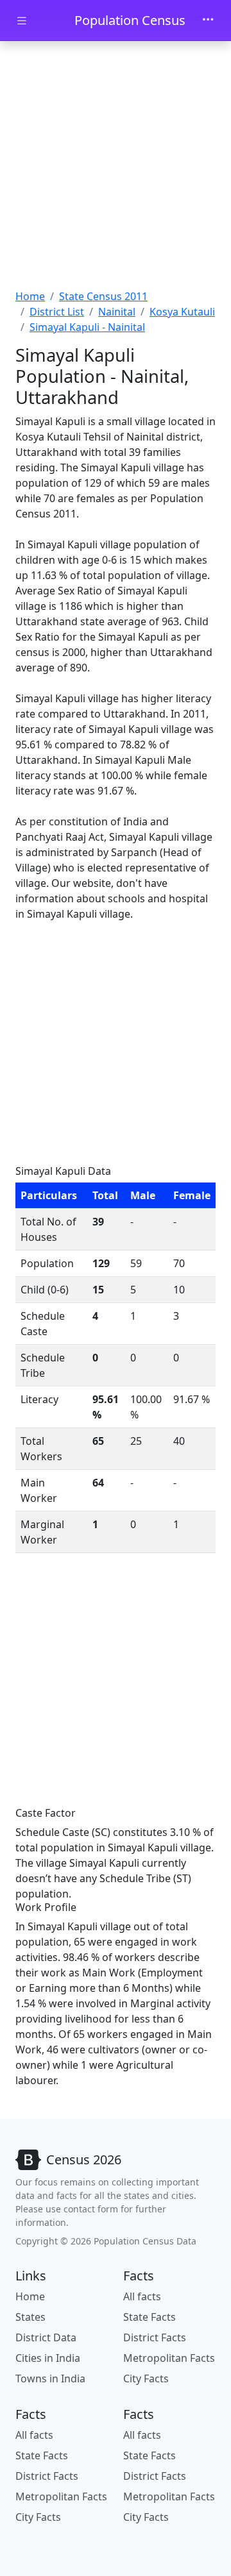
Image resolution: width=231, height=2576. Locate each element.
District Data (46, 2337)
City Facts (146, 2378)
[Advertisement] (116, 167)
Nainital (117, 312)
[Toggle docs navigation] (22, 21)
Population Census (130, 20)
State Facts (150, 2317)
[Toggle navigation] (208, 21)
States (30, 2317)
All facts (142, 2296)
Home (30, 296)
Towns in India (50, 2378)
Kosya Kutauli (182, 312)
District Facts (155, 2337)
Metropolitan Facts (169, 2358)
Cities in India (48, 2358)
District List (57, 312)
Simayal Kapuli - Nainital (87, 327)
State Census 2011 (103, 296)
